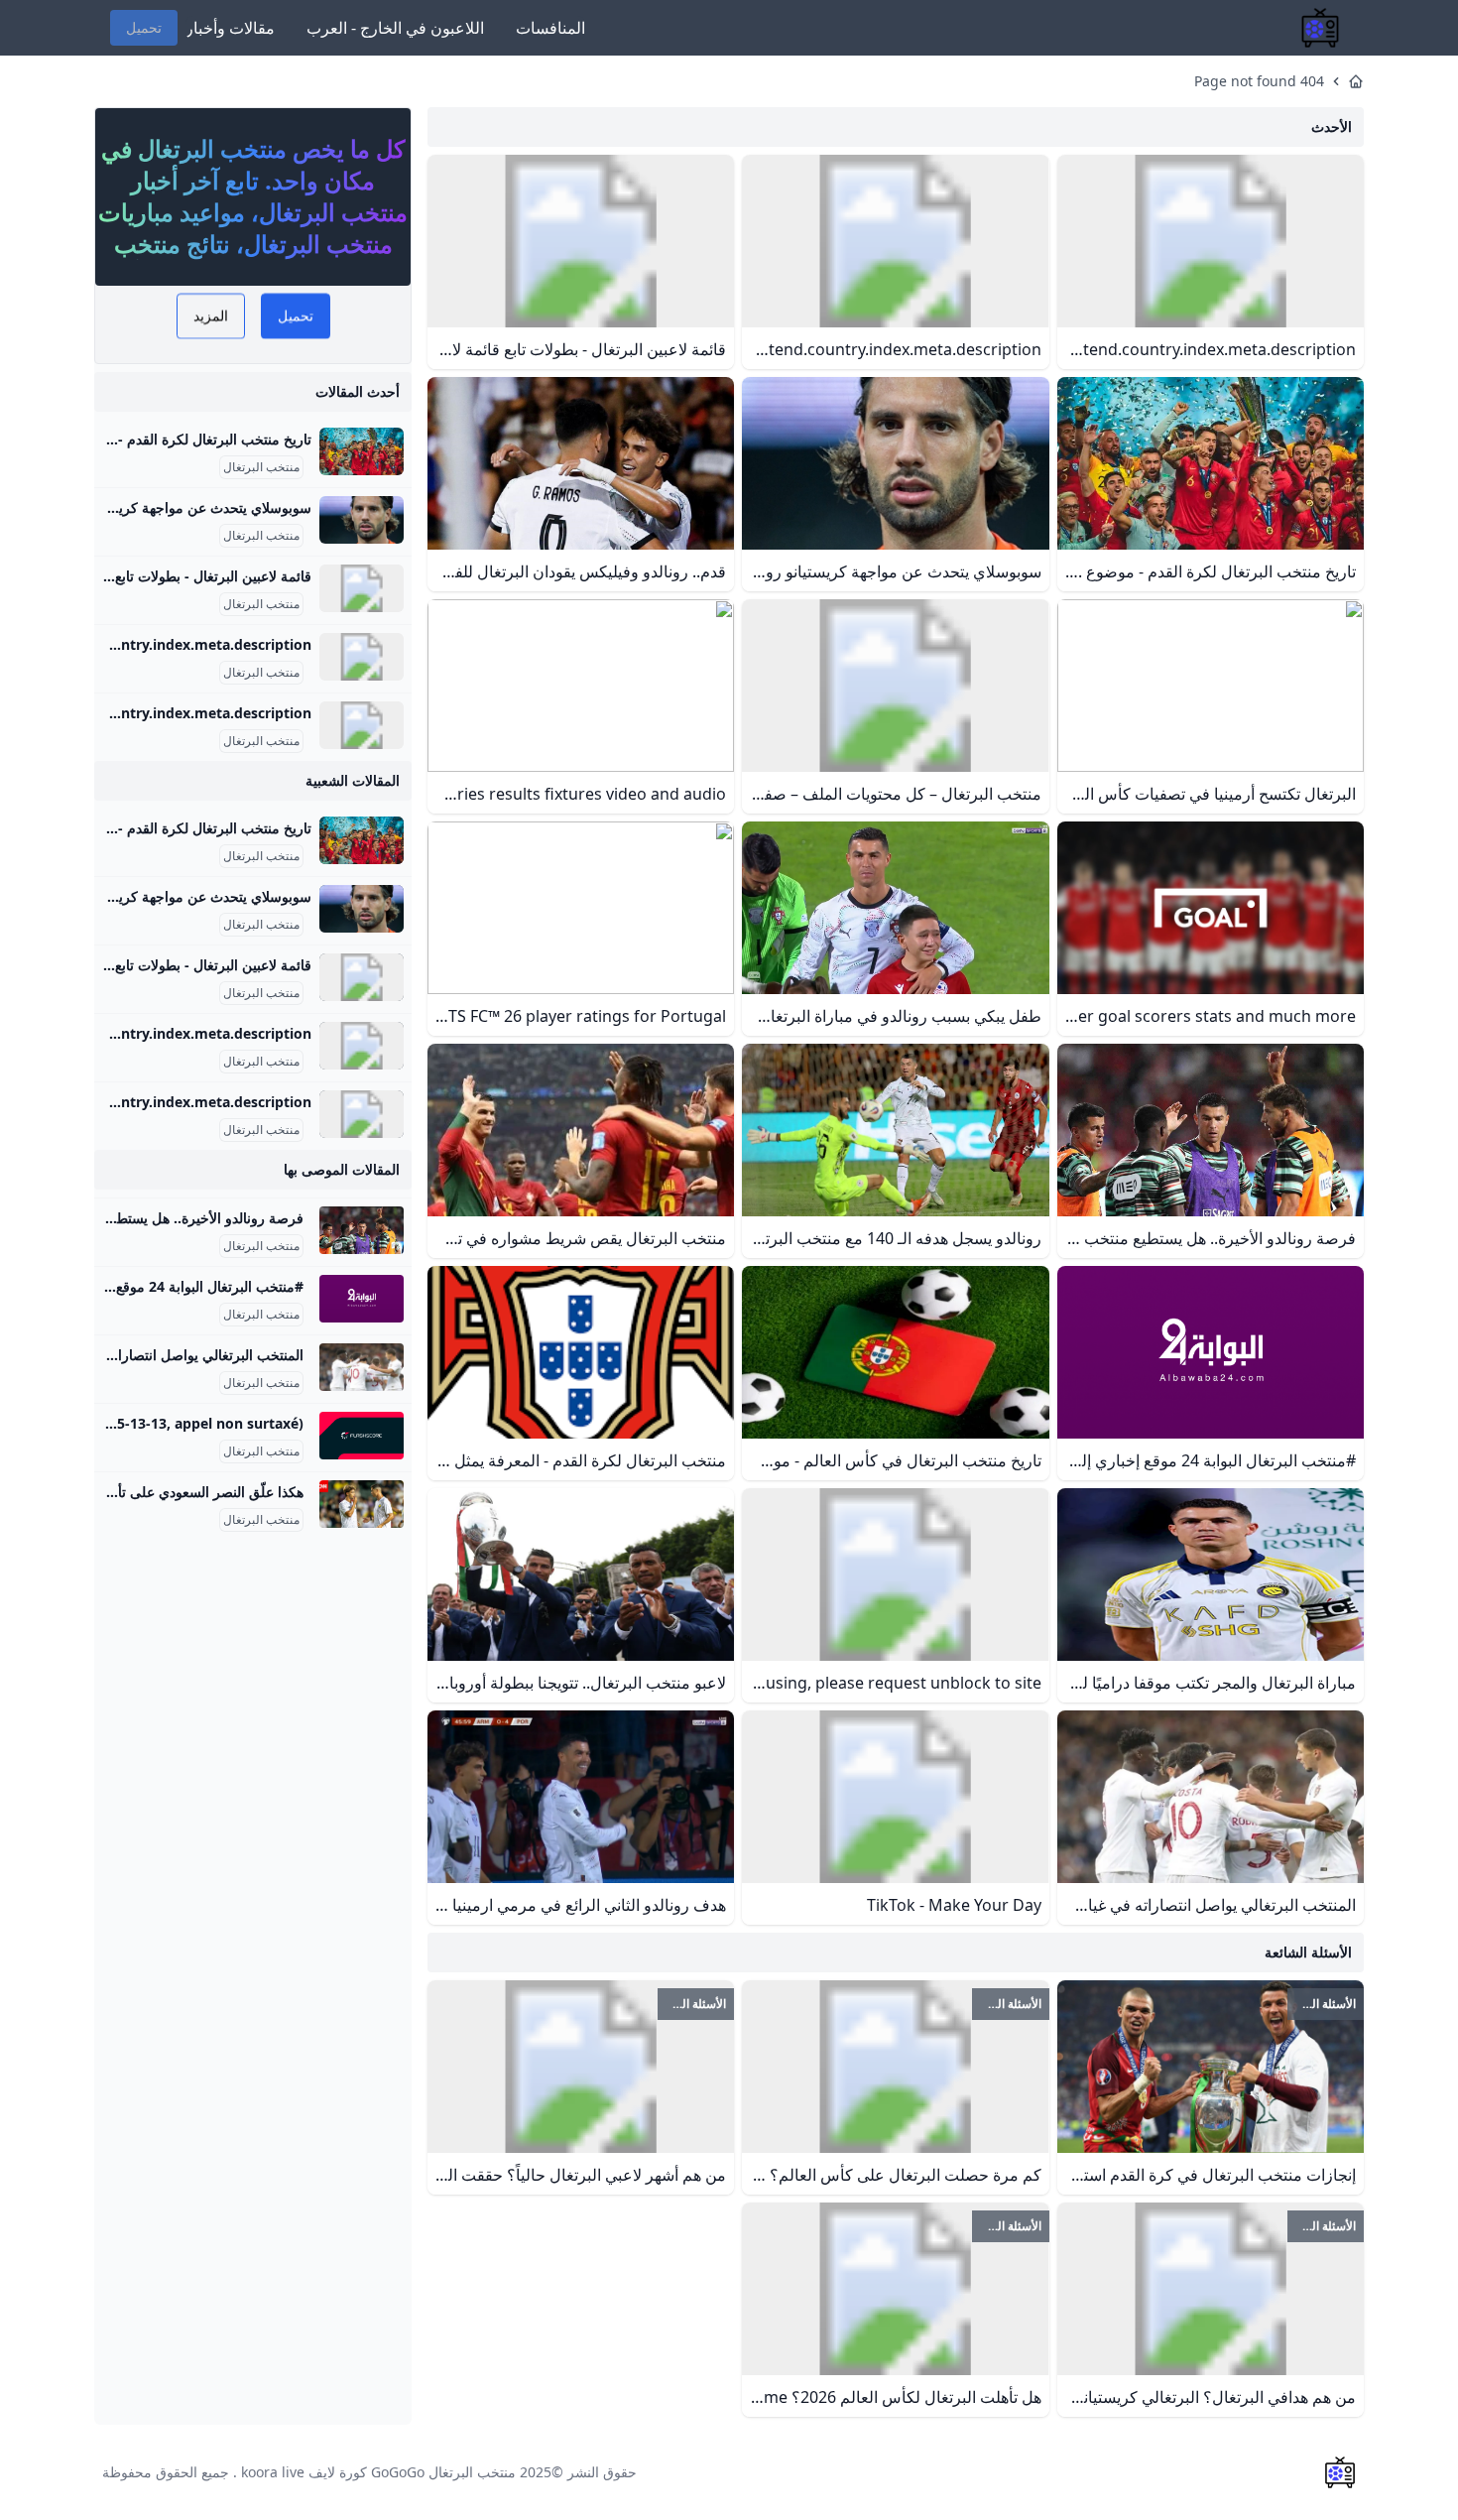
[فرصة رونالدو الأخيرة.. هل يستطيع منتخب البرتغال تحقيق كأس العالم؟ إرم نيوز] (362, 1230)
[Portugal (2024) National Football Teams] (362, 725)
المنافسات (550, 28)
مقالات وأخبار (230, 28)
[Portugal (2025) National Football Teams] (362, 657)
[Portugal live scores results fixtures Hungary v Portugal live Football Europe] (362, 1436)
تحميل (144, 27)
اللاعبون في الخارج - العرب (395, 28)
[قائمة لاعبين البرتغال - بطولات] (362, 588)
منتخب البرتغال (261, 467)
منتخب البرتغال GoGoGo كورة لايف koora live (378, 2472)
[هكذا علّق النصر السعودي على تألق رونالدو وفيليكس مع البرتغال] (362, 1504)
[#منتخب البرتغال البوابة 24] (362, 1299)
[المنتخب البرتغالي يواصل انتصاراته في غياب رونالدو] (362, 1367)
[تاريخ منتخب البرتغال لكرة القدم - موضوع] (362, 451)
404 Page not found (1259, 81)
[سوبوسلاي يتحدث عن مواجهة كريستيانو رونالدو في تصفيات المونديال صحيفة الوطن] (362, 520)
